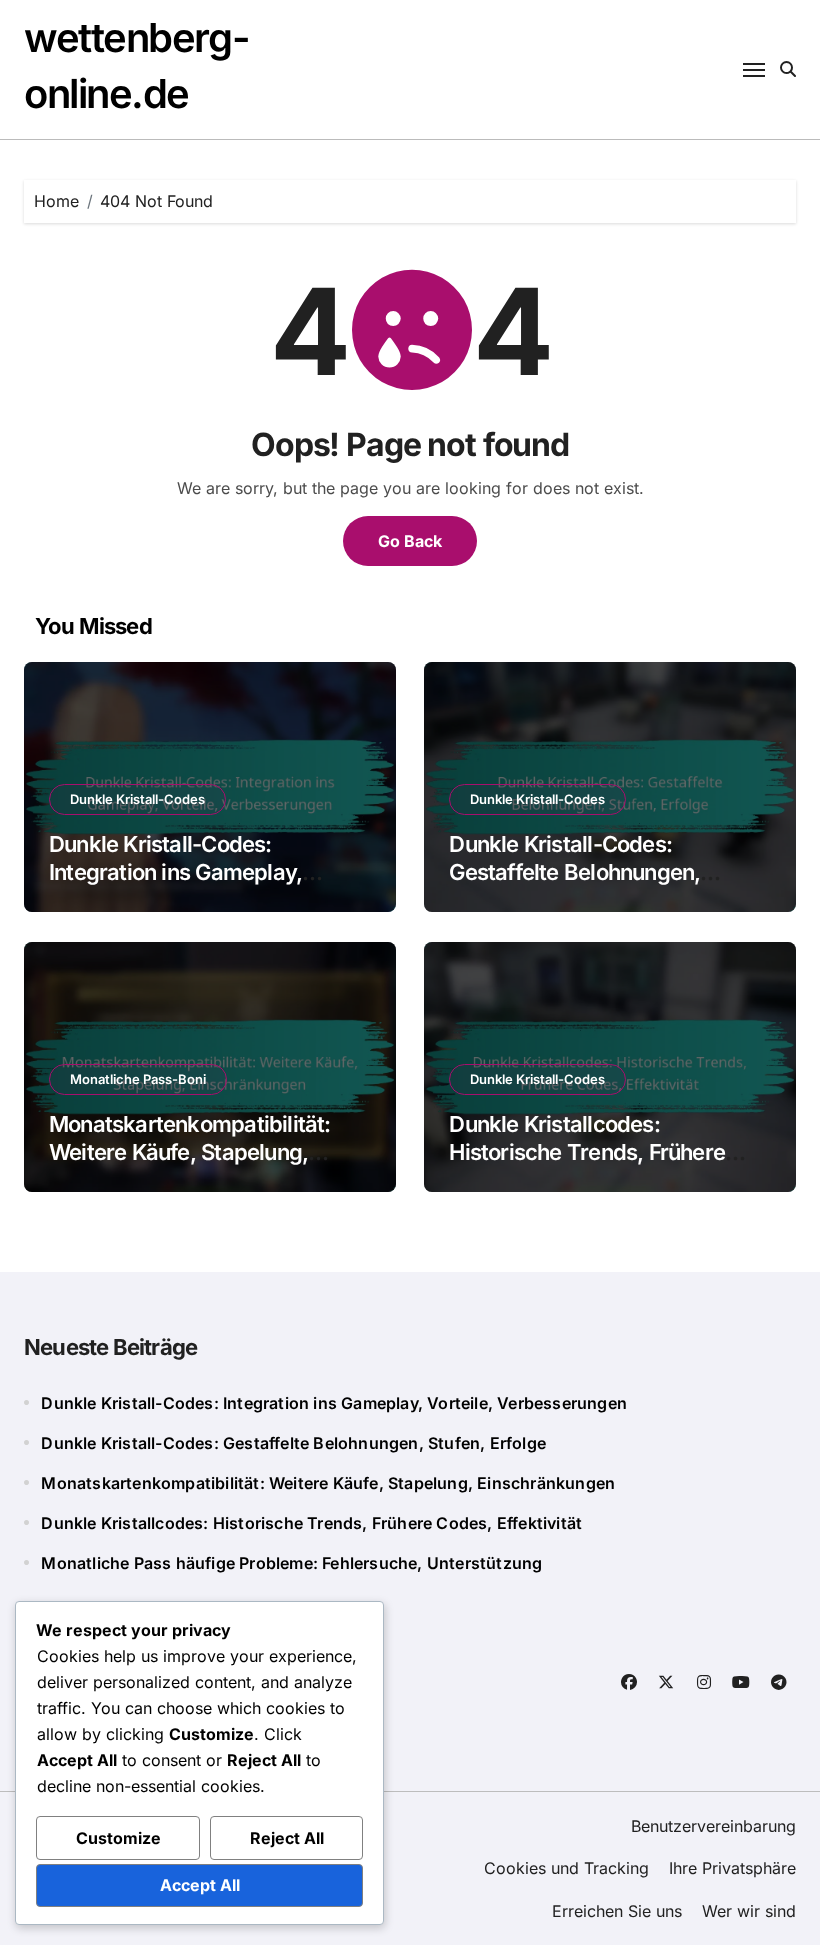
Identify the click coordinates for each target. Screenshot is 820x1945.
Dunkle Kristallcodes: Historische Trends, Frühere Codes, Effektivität (587, 1152)
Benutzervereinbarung (713, 1826)
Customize (118, 1838)
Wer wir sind (749, 1911)
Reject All (287, 1838)
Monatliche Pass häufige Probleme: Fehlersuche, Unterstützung (291, 1563)
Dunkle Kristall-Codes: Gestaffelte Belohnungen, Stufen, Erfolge (574, 872)
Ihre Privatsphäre (732, 1868)
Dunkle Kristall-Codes (137, 799)
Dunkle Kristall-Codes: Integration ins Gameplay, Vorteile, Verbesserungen (175, 872)
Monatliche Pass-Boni (138, 1079)
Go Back (410, 541)
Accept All (200, 1885)
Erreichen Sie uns (617, 1911)
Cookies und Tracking (566, 1868)
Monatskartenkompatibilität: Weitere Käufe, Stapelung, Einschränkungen (190, 1152)
